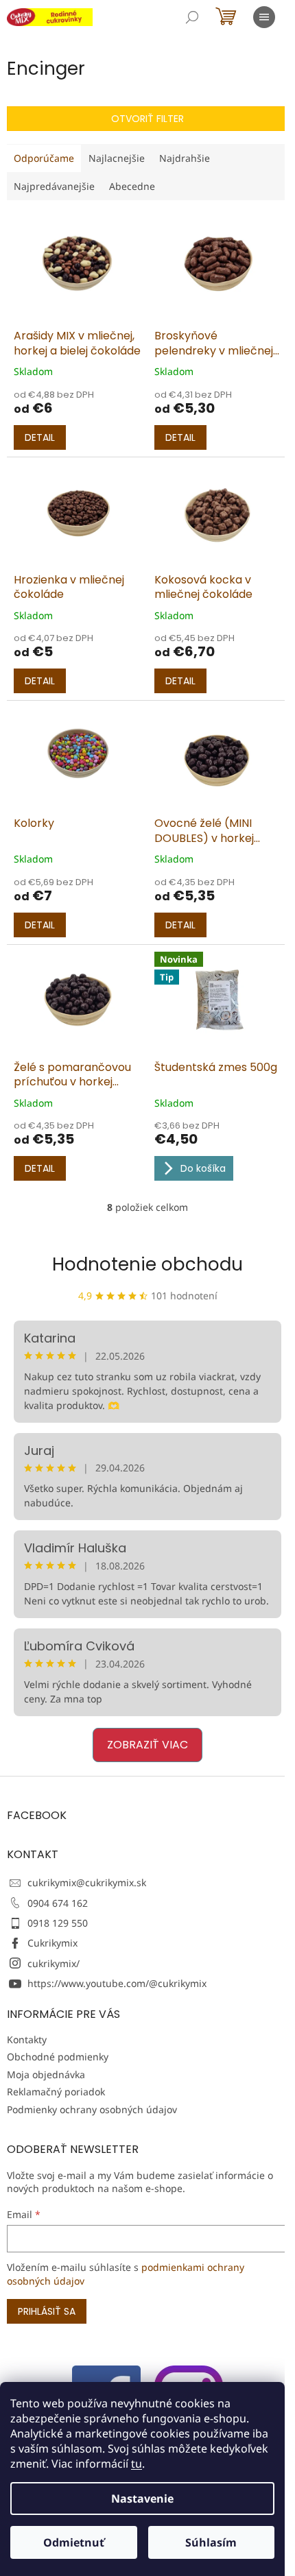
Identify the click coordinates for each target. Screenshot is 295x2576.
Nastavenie (142, 2499)
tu (137, 2464)
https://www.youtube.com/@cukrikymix (117, 1983)
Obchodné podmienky (58, 2057)
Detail (40, 437)
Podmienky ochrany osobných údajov (92, 2109)
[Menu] (264, 17)
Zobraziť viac (147, 1745)
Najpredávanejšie (54, 186)
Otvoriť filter (147, 119)
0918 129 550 (58, 1923)
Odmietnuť (74, 2542)
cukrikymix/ (54, 1963)
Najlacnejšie (117, 158)
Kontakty (27, 2039)
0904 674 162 (58, 1903)
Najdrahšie (185, 158)
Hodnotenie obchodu (147, 1264)
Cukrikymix (52, 1943)
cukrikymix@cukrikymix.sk (87, 1882)
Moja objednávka (46, 2074)
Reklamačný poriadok (56, 2092)
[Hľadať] (192, 17)
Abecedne (132, 186)
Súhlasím (211, 2542)
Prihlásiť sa (47, 2311)
